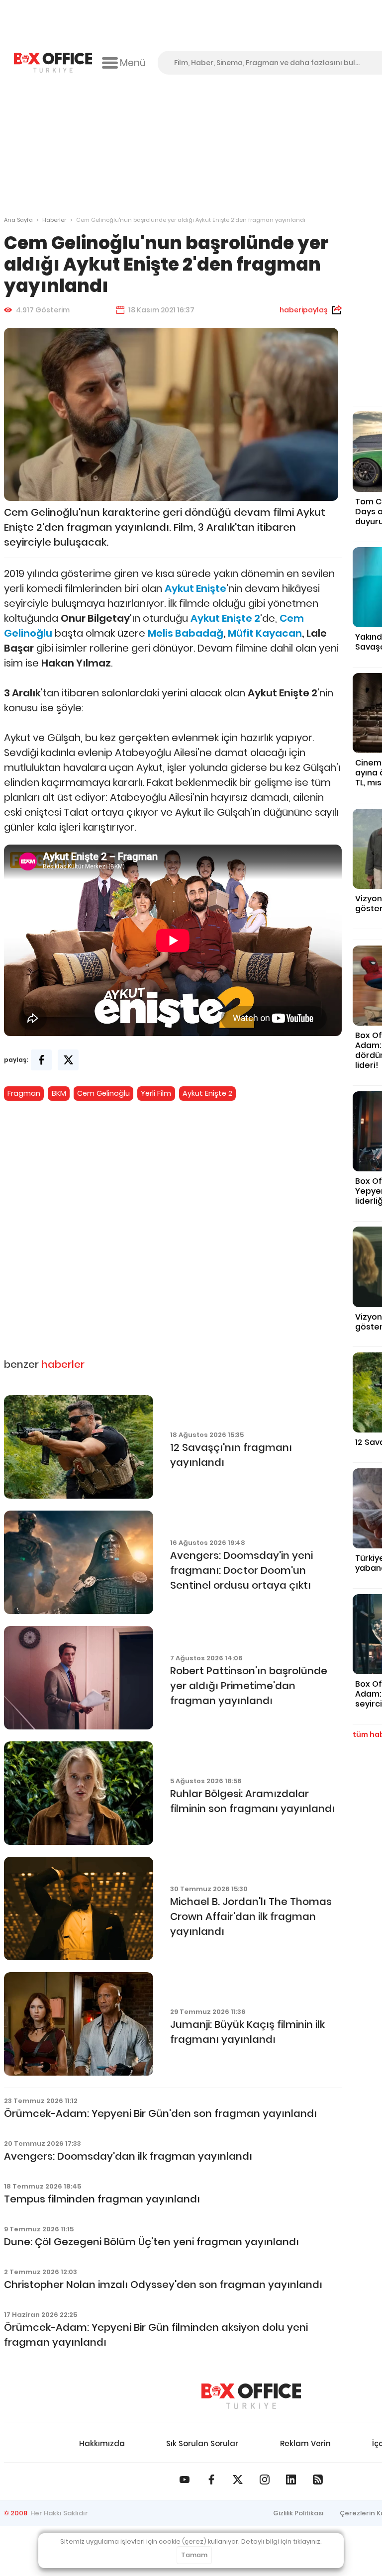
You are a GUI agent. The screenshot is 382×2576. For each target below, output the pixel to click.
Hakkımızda (102, 2443)
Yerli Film (156, 1093)
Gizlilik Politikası (298, 2513)
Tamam (194, 2555)
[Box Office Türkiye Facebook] (211, 2480)
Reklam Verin (305, 2443)
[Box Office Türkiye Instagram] (265, 2480)
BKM (59, 1093)
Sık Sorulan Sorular (202, 2443)
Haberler (54, 220)
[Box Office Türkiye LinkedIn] (291, 2480)
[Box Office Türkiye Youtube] (185, 2480)
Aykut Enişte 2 (207, 1093)
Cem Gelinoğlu (103, 1093)
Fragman (24, 1093)
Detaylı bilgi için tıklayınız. (282, 2541)
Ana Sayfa (18, 220)
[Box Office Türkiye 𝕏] (238, 2480)
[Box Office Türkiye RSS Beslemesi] (318, 2480)
